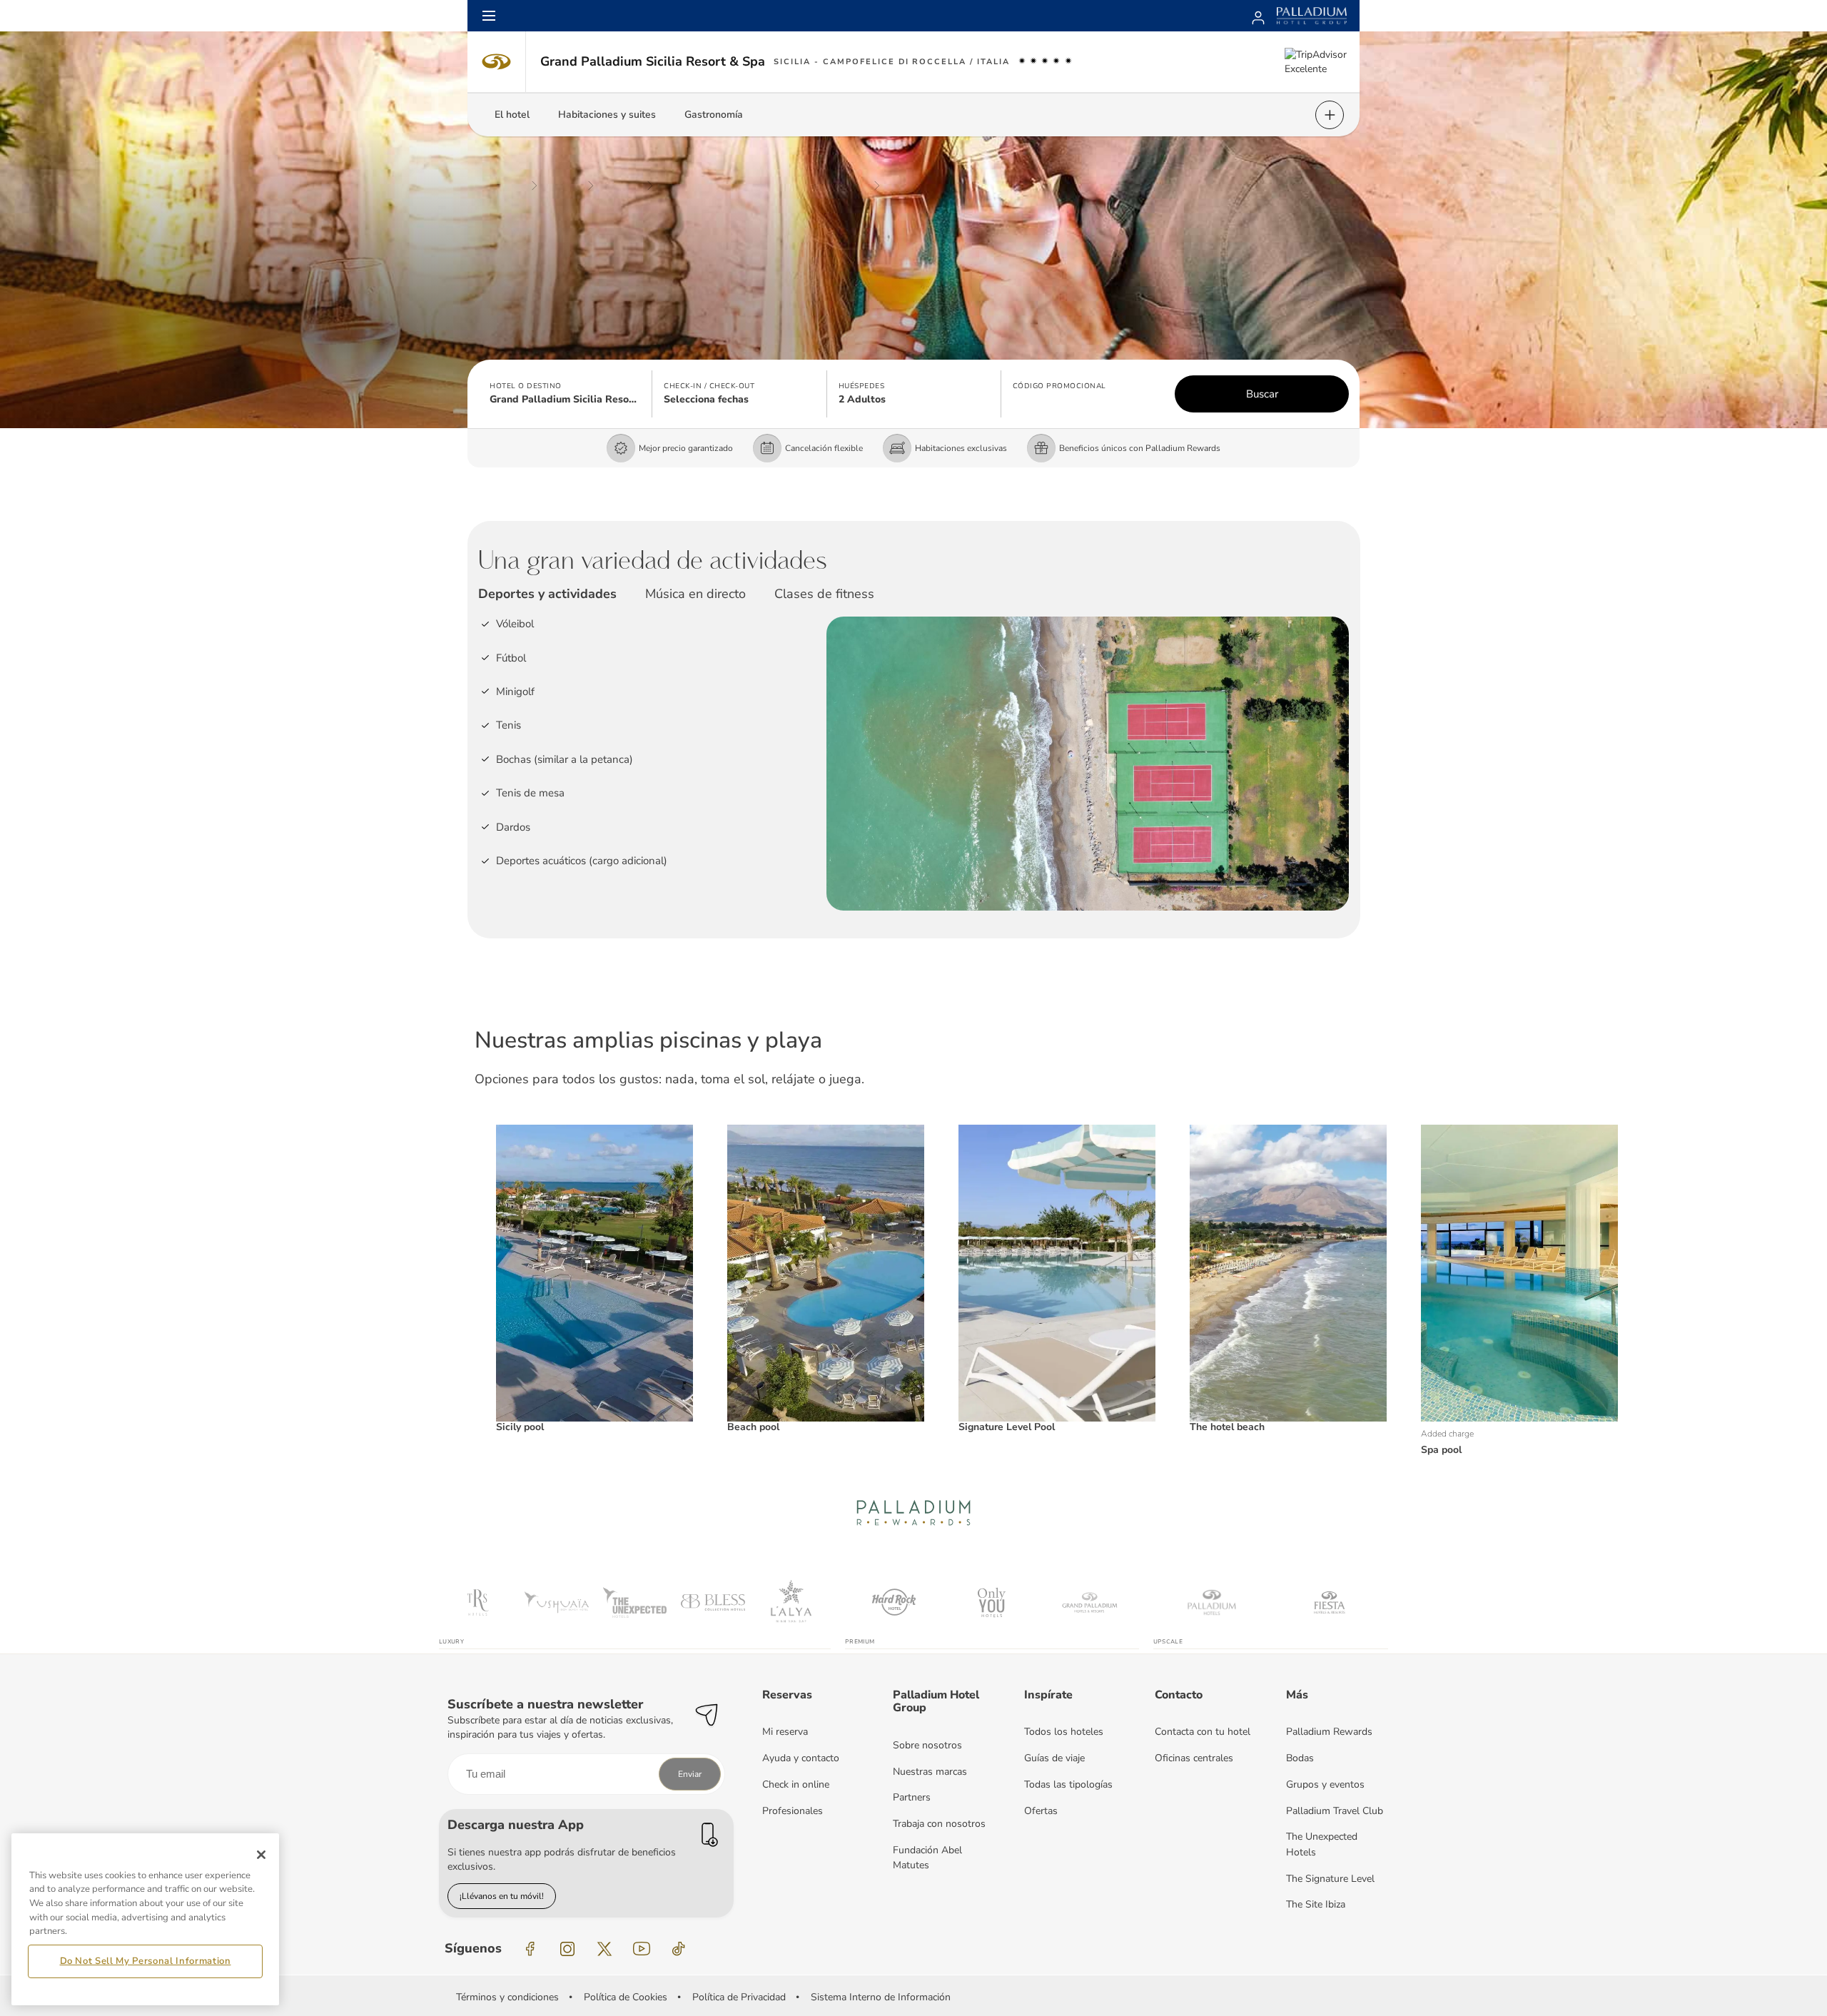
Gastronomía (714, 115)
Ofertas (1041, 1811)
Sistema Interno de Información (881, 1997)
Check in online (796, 1784)
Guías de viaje (1054, 1758)
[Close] (261, 1855)
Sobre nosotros (927, 1745)
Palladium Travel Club (1335, 1811)
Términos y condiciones (507, 1997)
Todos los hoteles (1064, 1732)
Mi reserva (785, 1732)
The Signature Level (1330, 1879)
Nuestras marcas (930, 1772)
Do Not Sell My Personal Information (146, 1961)
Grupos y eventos (1325, 1784)
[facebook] (530, 1949)
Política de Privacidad (739, 1997)
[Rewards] (1258, 16)
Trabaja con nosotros (939, 1824)
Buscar (1262, 394)
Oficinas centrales (1194, 1758)
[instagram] (567, 1949)
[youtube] (642, 1949)
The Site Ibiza (1316, 1904)
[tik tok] (679, 1949)
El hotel (512, 115)
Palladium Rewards (1329, 1732)
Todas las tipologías (1068, 1784)
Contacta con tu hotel (1203, 1732)
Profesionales (793, 1811)
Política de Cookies (626, 1997)
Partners (912, 1797)
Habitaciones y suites (607, 115)
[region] (145, 1919)
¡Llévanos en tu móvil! (502, 1896)
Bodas (1300, 1758)
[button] (565, 394)
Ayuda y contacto (801, 1758)
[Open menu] (489, 16)
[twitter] (604, 1949)
